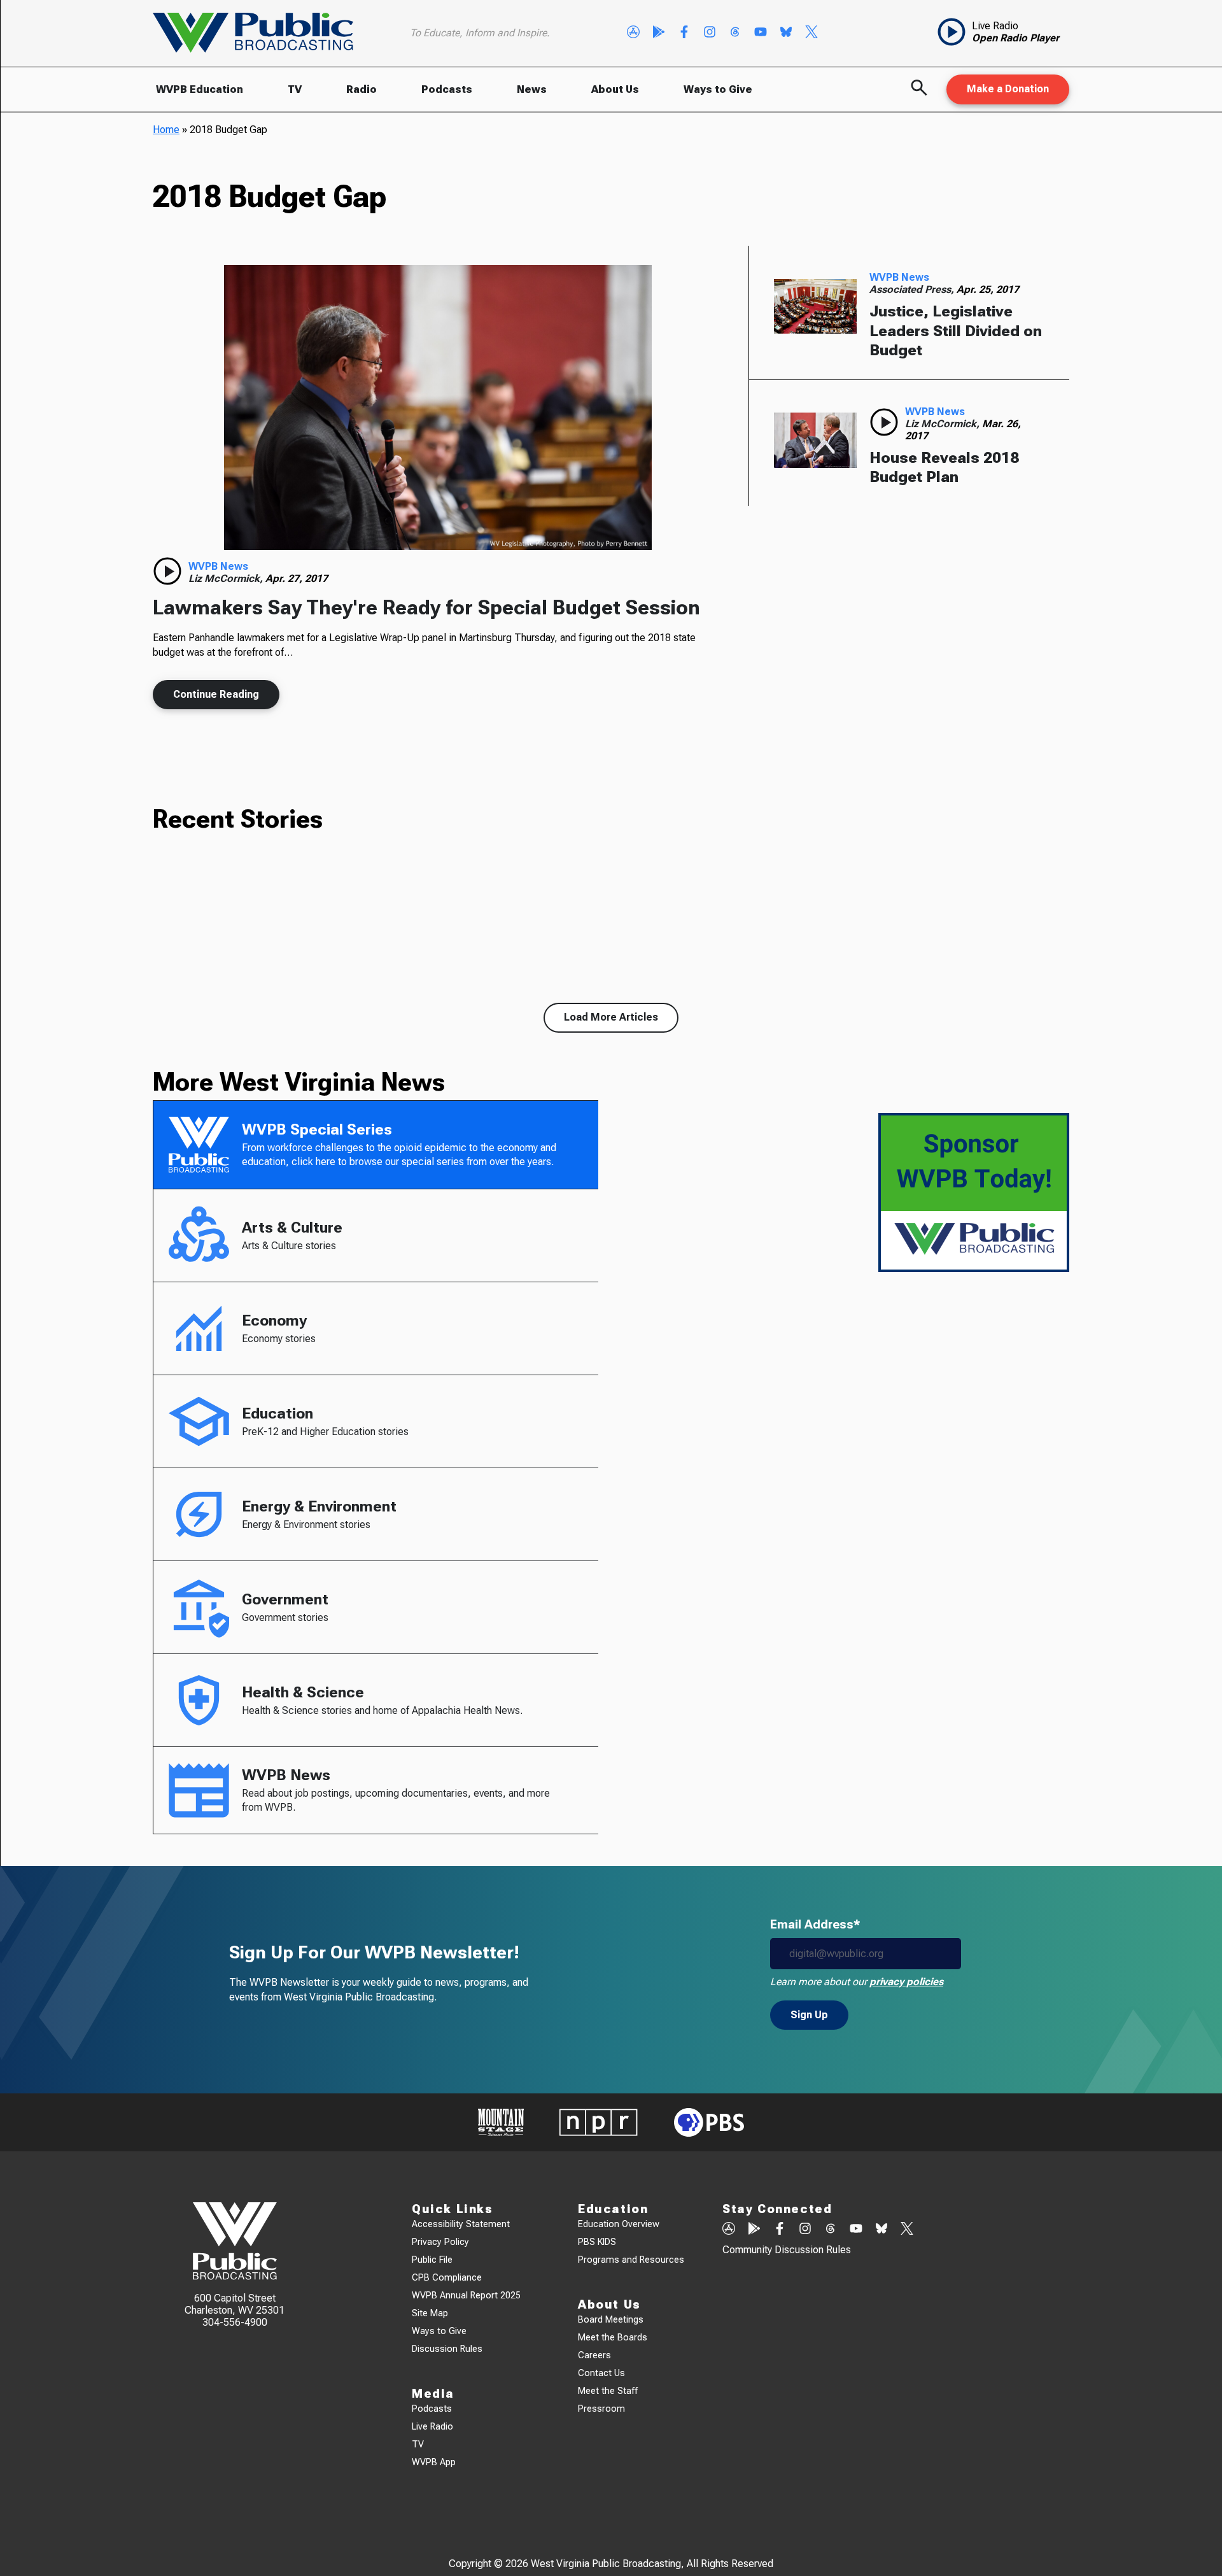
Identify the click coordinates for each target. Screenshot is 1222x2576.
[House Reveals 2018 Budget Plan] (815, 441)
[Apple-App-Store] (633, 33)
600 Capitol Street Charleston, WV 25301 (235, 2304)
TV (295, 89)
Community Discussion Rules (787, 2250)
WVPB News (218, 566)
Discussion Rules (447, 2349)
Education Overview (619, 2224)
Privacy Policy (440, 2242)
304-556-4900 (235, 2322)
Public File (432, 2260)
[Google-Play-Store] (659, 33)
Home (166, 130)
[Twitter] (811, 33)
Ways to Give (718, 89)
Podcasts (447, 89)
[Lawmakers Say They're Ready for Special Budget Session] (438, 407)
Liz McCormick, (227, 578)
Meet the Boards (613, 2338)
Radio (362, 89)
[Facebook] (684, 33)
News (532, 89)
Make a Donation (1008, 89)
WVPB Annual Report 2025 (466, 2296)
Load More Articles (611, 1017)
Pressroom (601, 2409)
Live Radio (432, 2427)
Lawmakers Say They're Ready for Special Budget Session (426, 607)
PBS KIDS (597, 2242)
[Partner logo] (501, 2122)
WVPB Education (200, 89)
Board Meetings (611, 2320)
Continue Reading (216, 694)
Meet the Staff (608, 2391)
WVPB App (434, 2462)
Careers (594, 2355)
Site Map (430, 2313)
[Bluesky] (786, 33)
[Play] (167, 571)
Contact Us (601, 2373)
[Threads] (735, 33)
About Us (615, 89)
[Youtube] (761, 33)
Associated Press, (913, 289)
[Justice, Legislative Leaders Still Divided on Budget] (815, 306)
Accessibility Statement (461, 2224)
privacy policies (906, 1982)
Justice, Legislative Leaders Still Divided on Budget (956, 331)
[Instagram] (710, 33)
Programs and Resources (631, 2260)
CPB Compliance (447, 2278)
